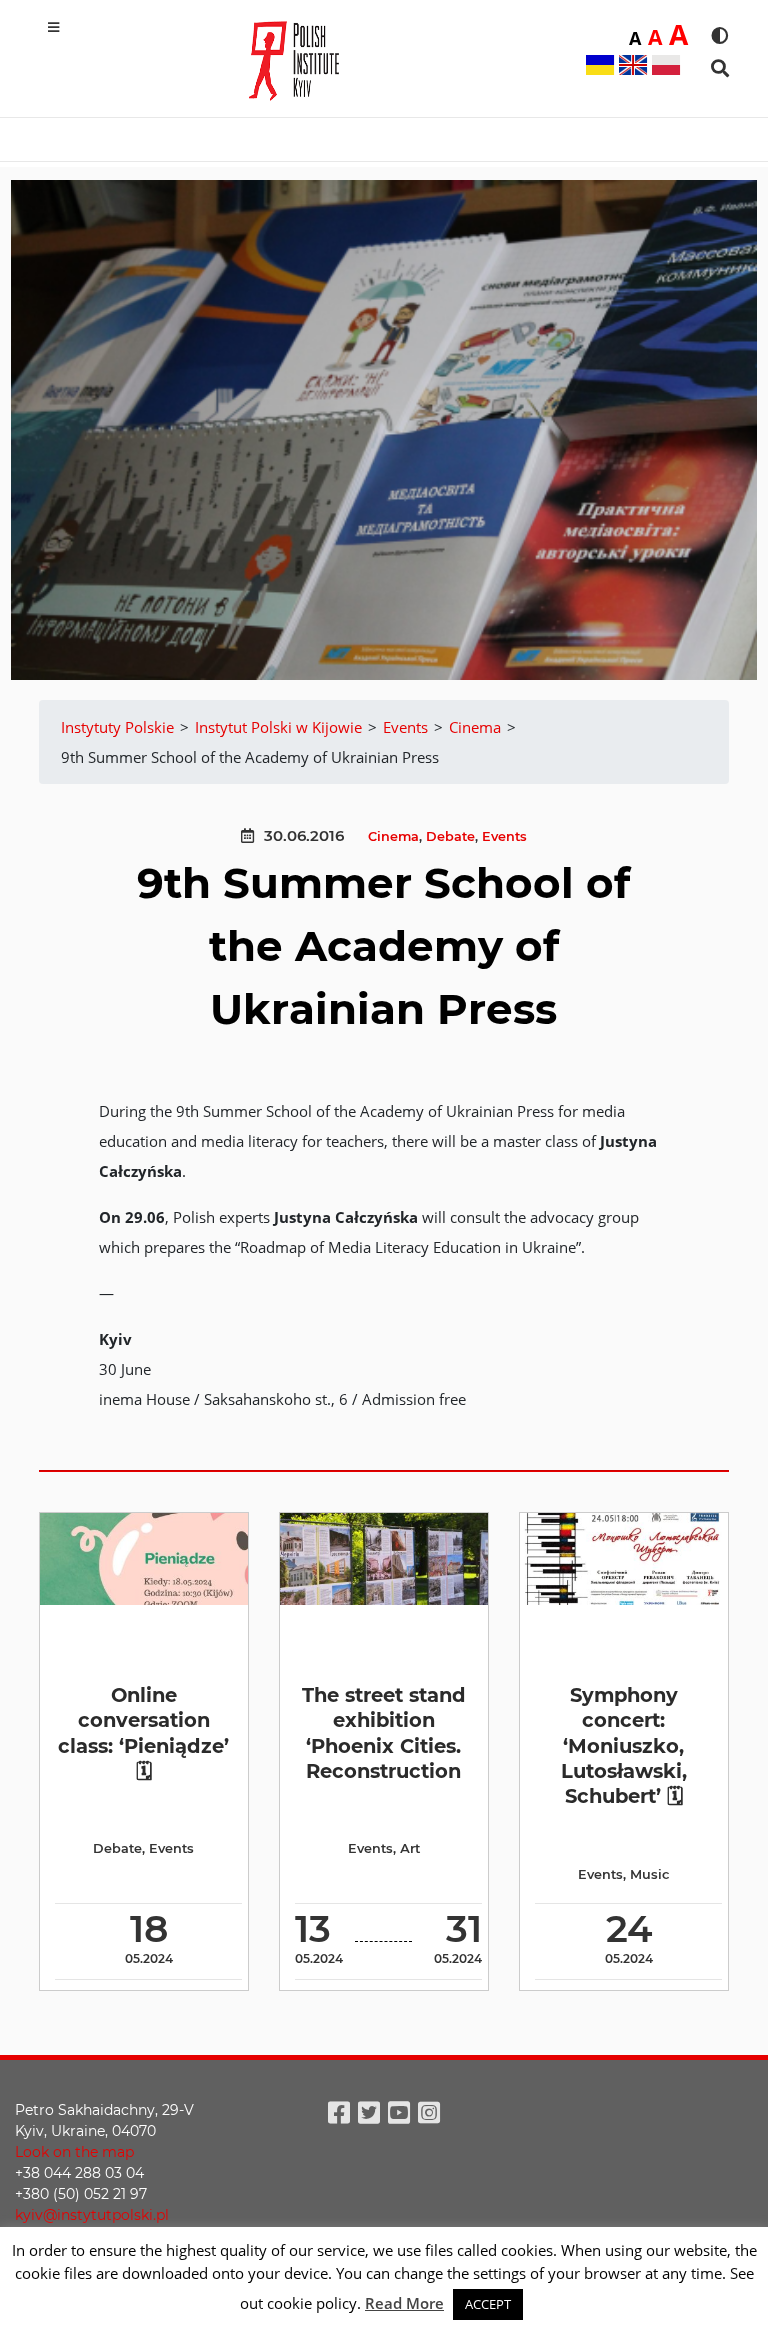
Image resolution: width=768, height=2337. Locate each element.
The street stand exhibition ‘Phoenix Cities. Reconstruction (384, 1733)
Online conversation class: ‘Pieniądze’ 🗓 (143, 1733)
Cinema (393, 836)
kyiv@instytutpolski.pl (92, 2215)
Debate (450, 836)
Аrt (410, 1848)
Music (649, 1874)
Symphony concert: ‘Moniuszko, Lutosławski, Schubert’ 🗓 (624, 1745)
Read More (404, 2303)
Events (504, 836)
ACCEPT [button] (488, 2304)
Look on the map (74, 2152)
